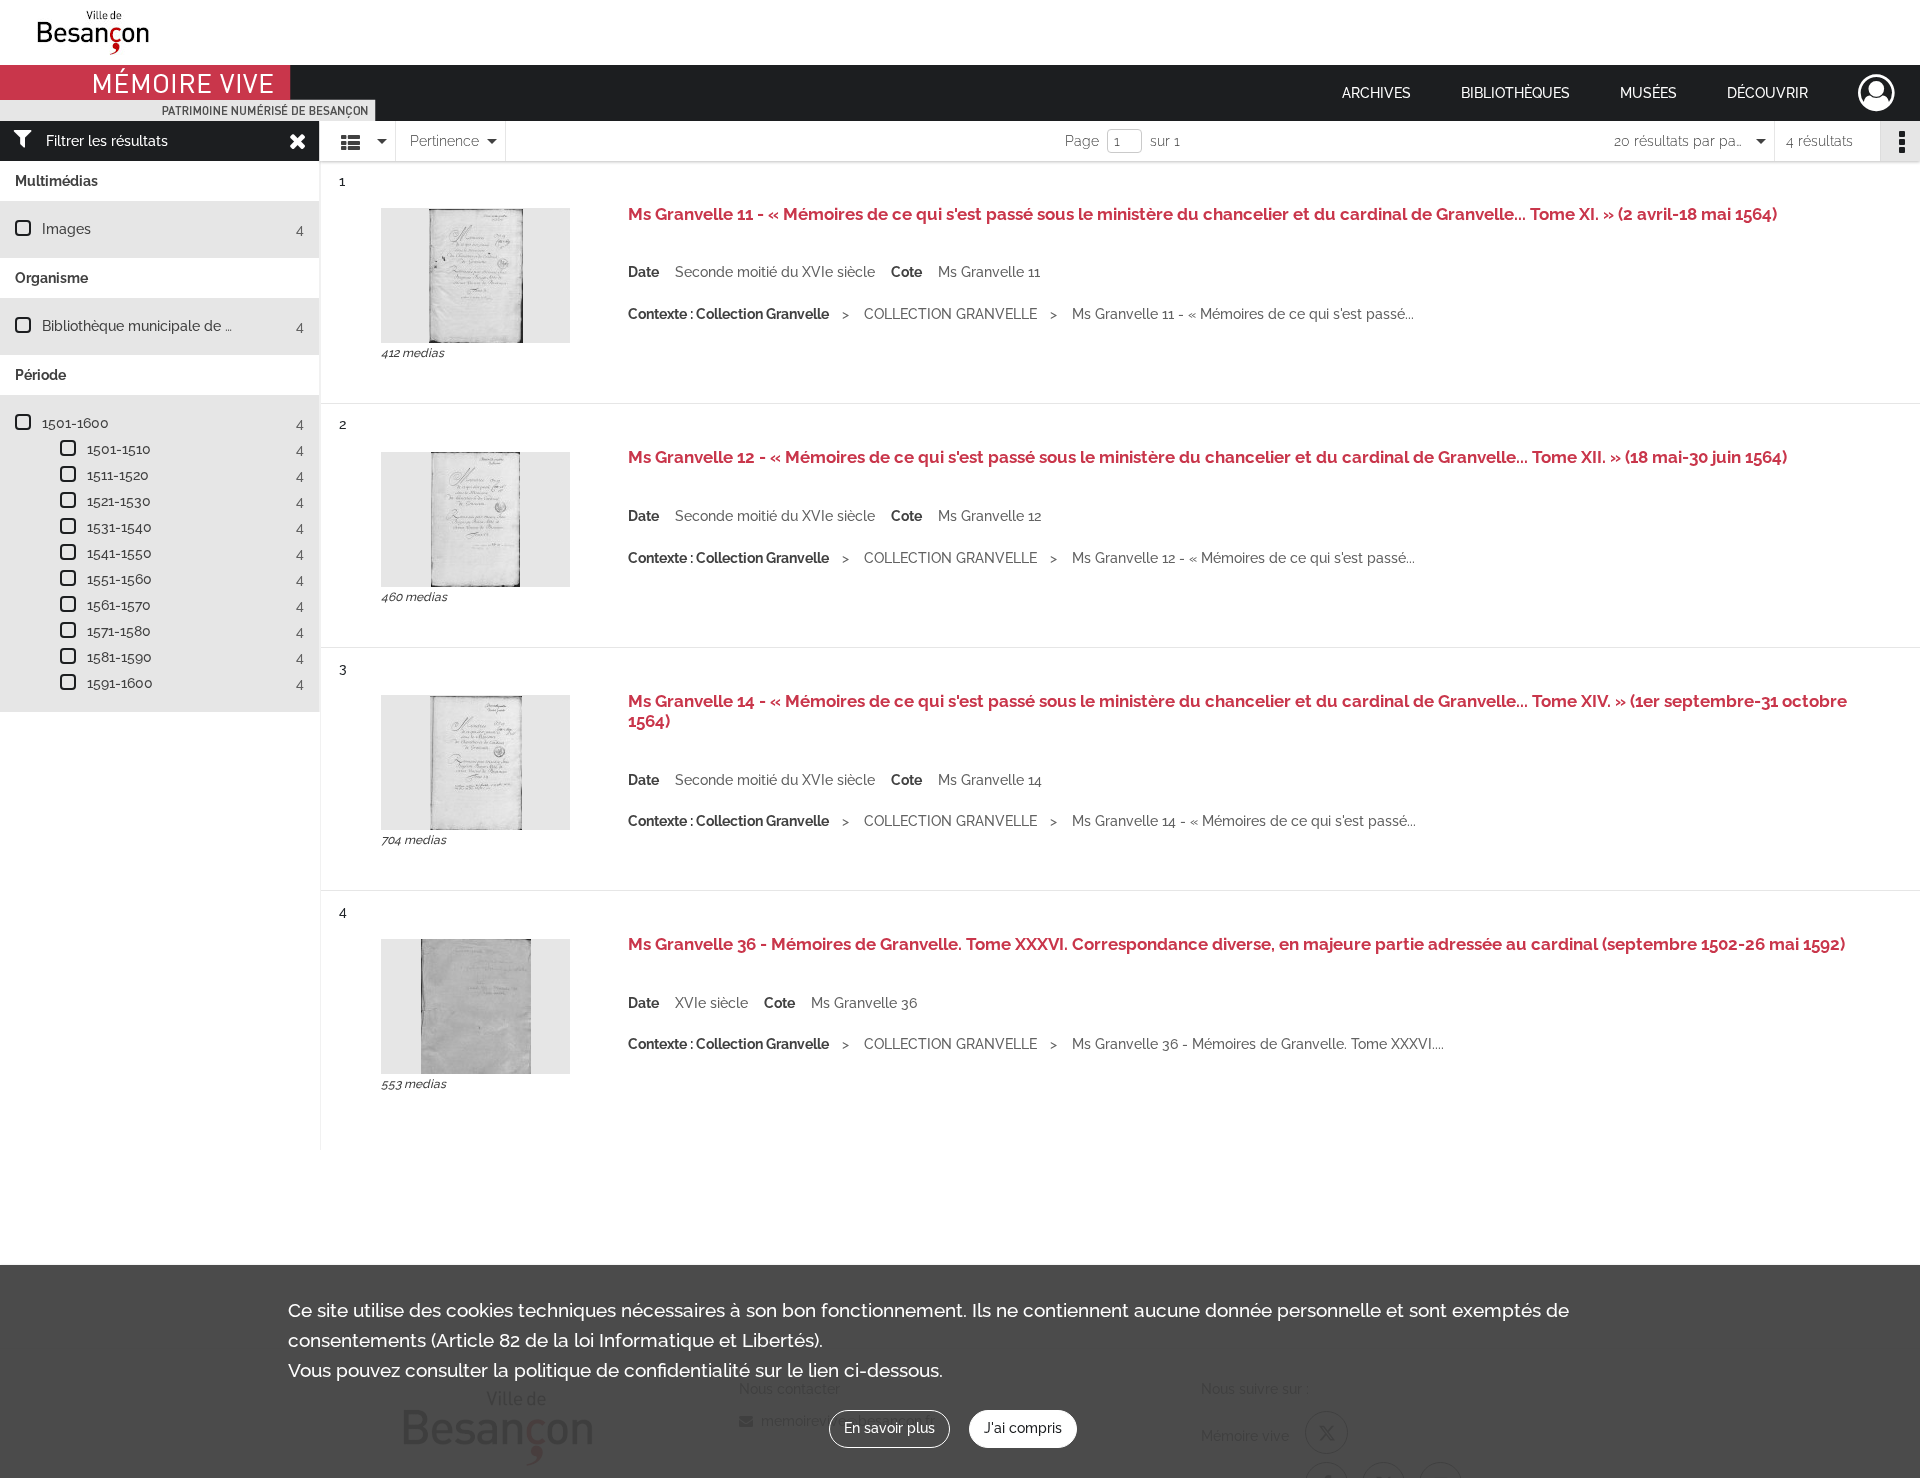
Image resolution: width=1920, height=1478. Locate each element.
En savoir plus (889, 1428)
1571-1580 (119, 631)
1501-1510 (119, 449)
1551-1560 (119, 579)
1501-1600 (75, 423)
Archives (1376, 93)
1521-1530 (119, 501)
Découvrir (1767, 93)
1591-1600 (120, 683)
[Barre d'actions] (1900, 141)
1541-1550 (119, 553)
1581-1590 (119, 657)
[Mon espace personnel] (1876, 93)
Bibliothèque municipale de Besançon (165, 326)
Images (66, 229)
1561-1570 (119, 605)
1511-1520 (118, 475)
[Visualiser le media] (475, 275)
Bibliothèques (1515, 93)
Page (1082, 141)
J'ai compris (1023, 1428)
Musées (1648, 93)
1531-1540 (119, 527)
